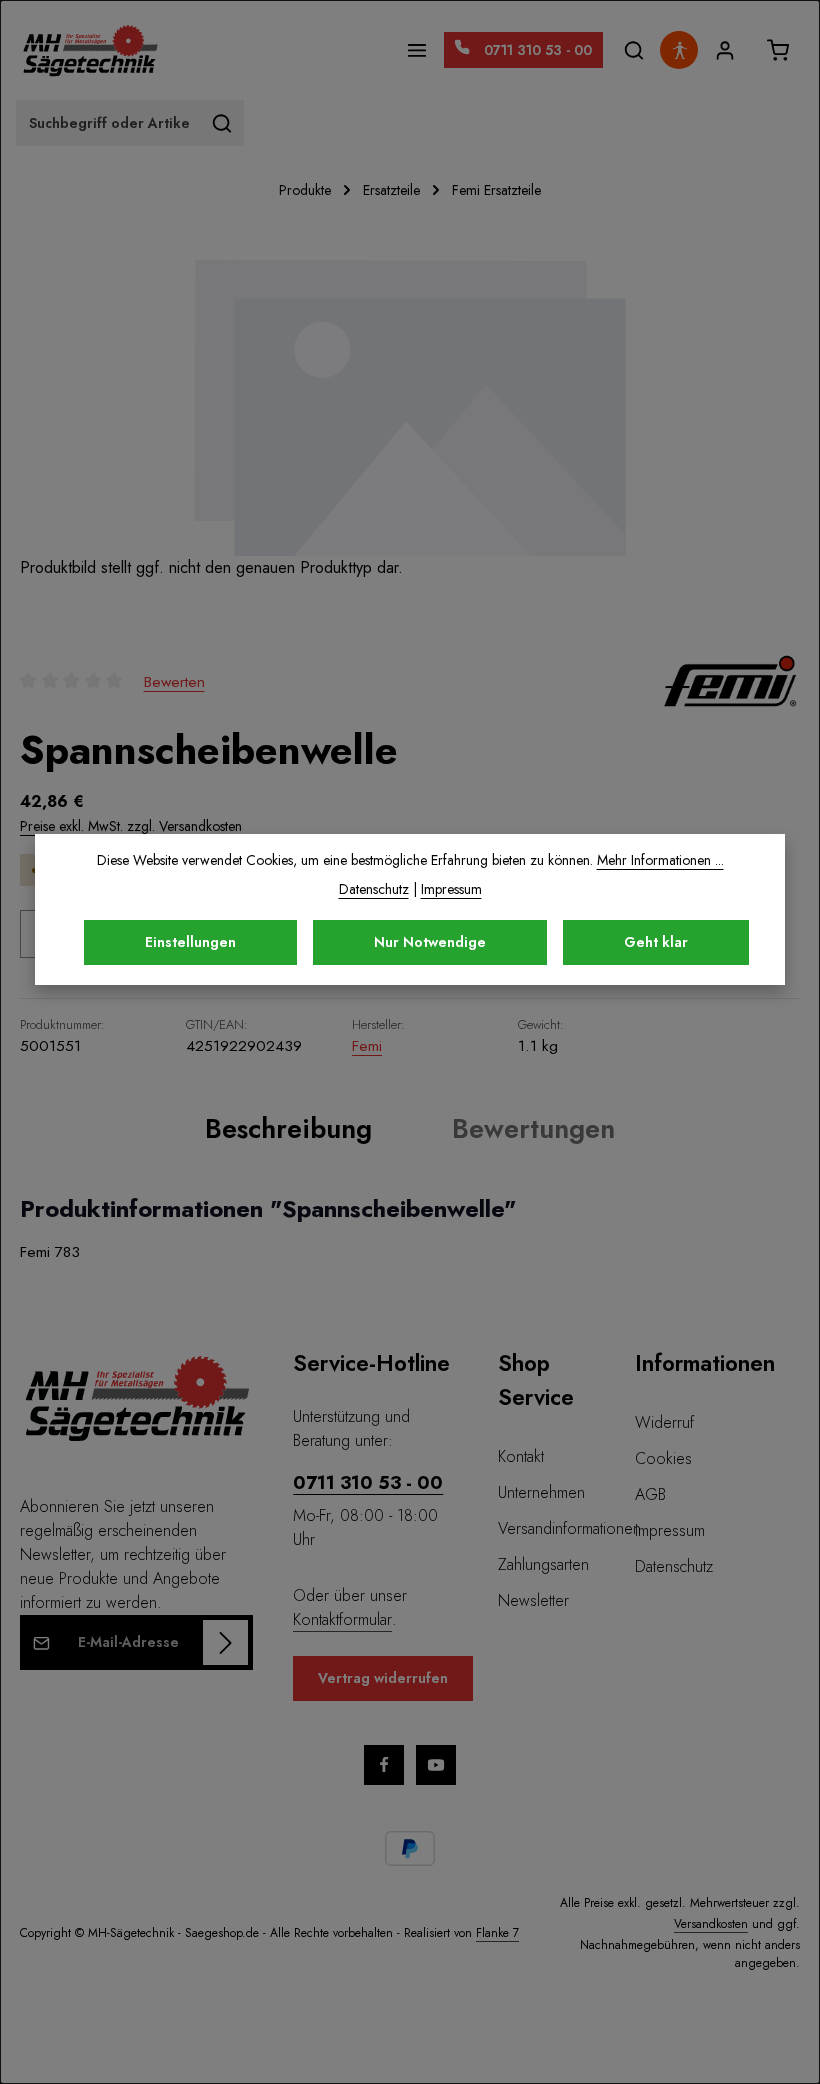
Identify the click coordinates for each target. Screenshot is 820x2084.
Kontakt (521, 1456)
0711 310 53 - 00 (368, 1482)
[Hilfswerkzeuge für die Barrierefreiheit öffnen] (679, 50)
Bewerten (174, 681)
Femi (367, 1045)
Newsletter (533, 1600)
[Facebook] (384, 1765)
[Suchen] (633, 50)
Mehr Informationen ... (660, 860)
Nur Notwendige (430, 942)
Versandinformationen (569, 1528)
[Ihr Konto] (724, 50)
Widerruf (664, 1422)
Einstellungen (190, 942)
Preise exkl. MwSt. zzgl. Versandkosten (131, 826)
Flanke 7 (497, 1933)
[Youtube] (436, 1765)
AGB (650, 1494)
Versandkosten (711, 1924)
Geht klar (656, 942)
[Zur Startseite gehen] (90, 50)
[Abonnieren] (225, 1642)
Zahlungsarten (543, 1564)
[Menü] (417, 50)
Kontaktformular (342, 1619)
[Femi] (730, 681)
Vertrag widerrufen (383, 1678)
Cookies (663, 1458)
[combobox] (109, 123)
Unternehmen (541, 1492)
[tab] (288, 1129)
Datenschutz (674, 1566)
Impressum (670, 1530)
